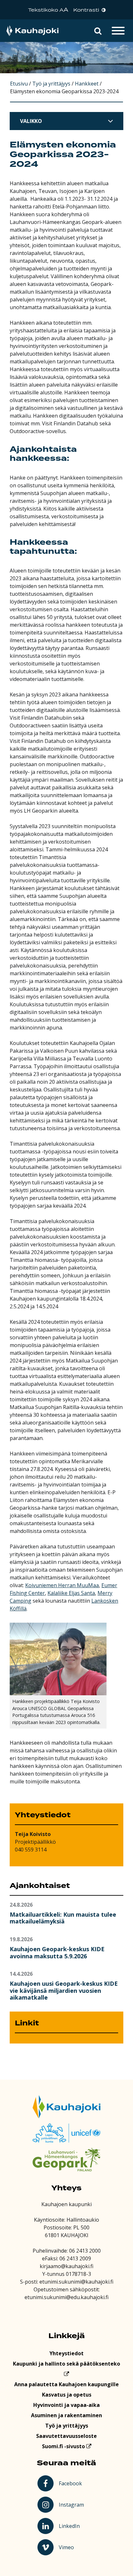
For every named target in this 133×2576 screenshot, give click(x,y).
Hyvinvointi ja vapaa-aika (66, 2405)
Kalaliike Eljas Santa (71, 1593)
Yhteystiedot (66, 2353)
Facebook (72, 2483)
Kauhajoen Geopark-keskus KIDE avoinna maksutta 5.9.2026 (57, 1952)
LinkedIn (72, 2526)
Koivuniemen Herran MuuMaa (62, 1585)
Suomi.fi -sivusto (64, 2446)
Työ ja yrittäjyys (67, 2426)
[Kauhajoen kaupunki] (32, 31)
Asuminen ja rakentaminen (66, 2415)
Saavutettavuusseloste (66, 2436)
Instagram (72, 2504)
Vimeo (72, 2547)
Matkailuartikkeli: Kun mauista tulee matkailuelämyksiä (63, 1918)
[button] (98, 31)
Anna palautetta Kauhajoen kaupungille (66, 2384)
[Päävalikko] (118, 31)
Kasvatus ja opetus (67, 2395)
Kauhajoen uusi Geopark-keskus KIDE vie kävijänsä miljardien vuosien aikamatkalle (64, 1990)
